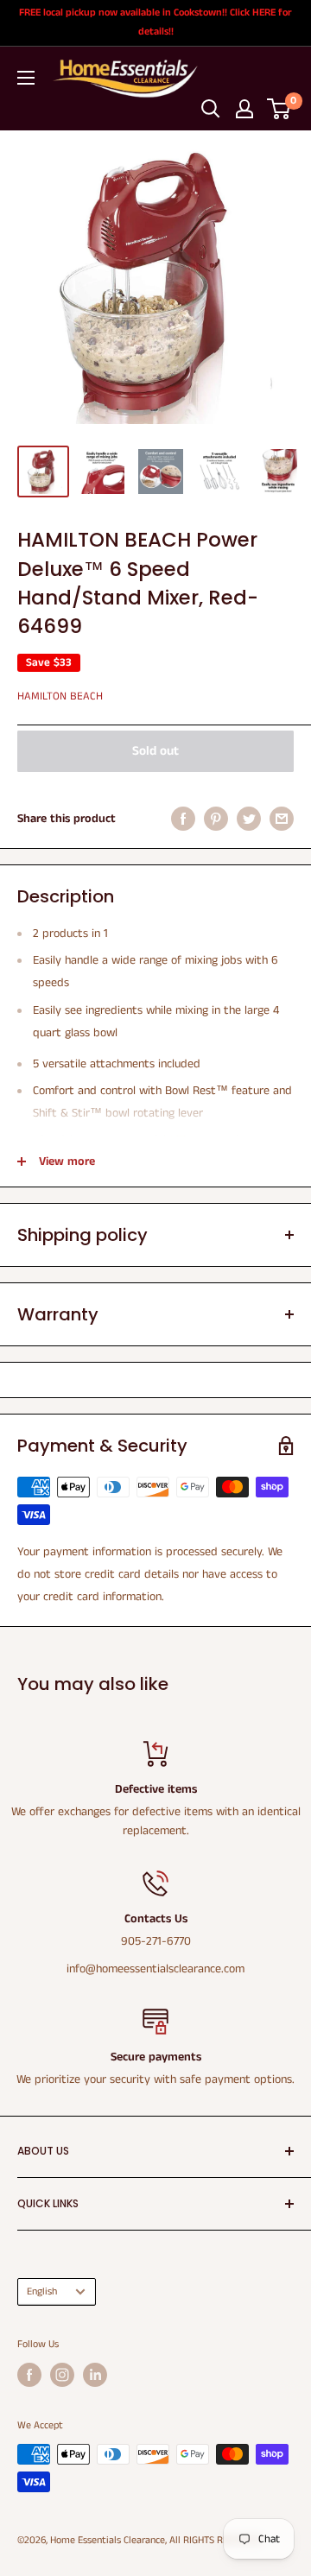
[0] (279, 109)
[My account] (244, 109)
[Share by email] (282, 819)
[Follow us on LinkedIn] (95, 2375)
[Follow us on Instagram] (62, 2375)
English (42, 2291)
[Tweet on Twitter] (249, 819)
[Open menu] (26, 78)
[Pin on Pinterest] (216, 819)
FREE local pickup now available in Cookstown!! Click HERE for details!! (155, 22)
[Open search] (211, 109)
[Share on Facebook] (183, 819)
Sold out (155, 751)
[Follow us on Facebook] (29, 2375)
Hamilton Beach (60, 696)
